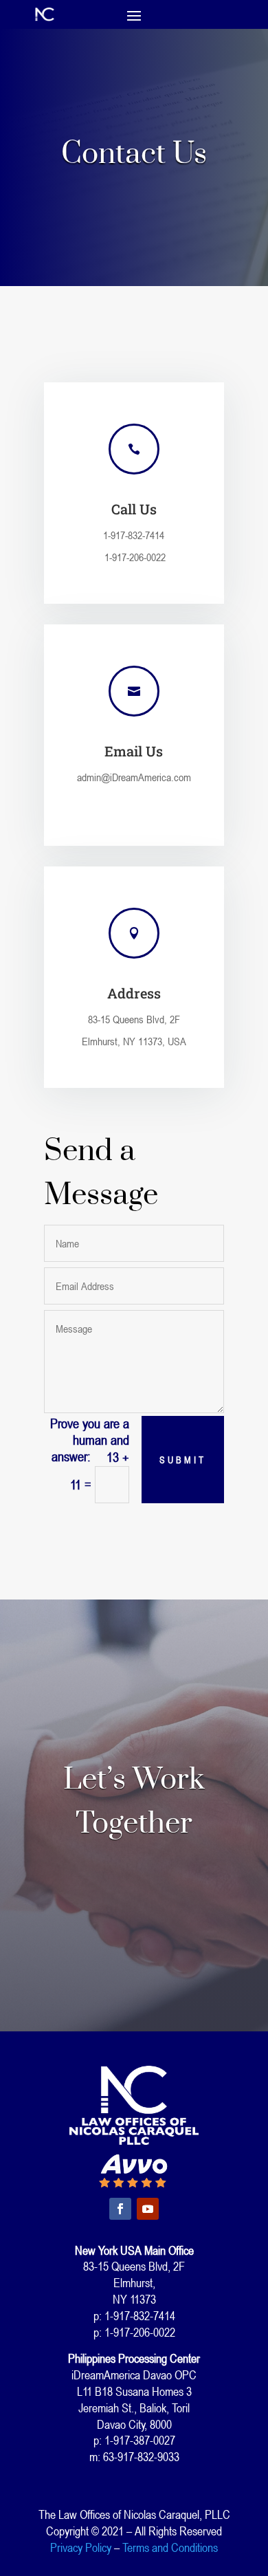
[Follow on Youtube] (148, 2209)
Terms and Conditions (170, 2547)
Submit (183, 1460)
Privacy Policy (81, 2547)
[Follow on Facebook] (120, 2209)
